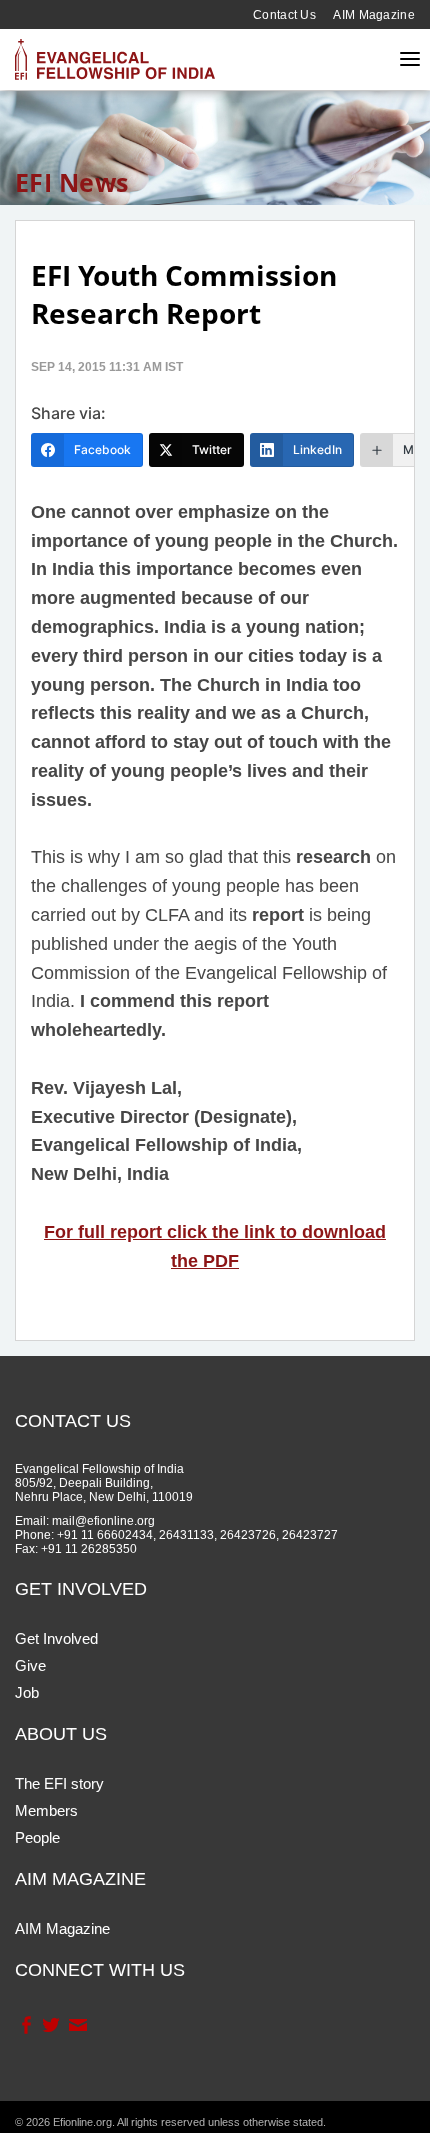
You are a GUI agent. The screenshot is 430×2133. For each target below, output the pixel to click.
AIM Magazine (374, 15)
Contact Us (284, 15)
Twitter (50, 2025)
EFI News (71, 182)
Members (46, 1810)
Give (30, 1665)
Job (27, 1692)
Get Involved (56, 1638)
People (37, 1837)
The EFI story (59, 1783)
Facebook (25, 2025)
